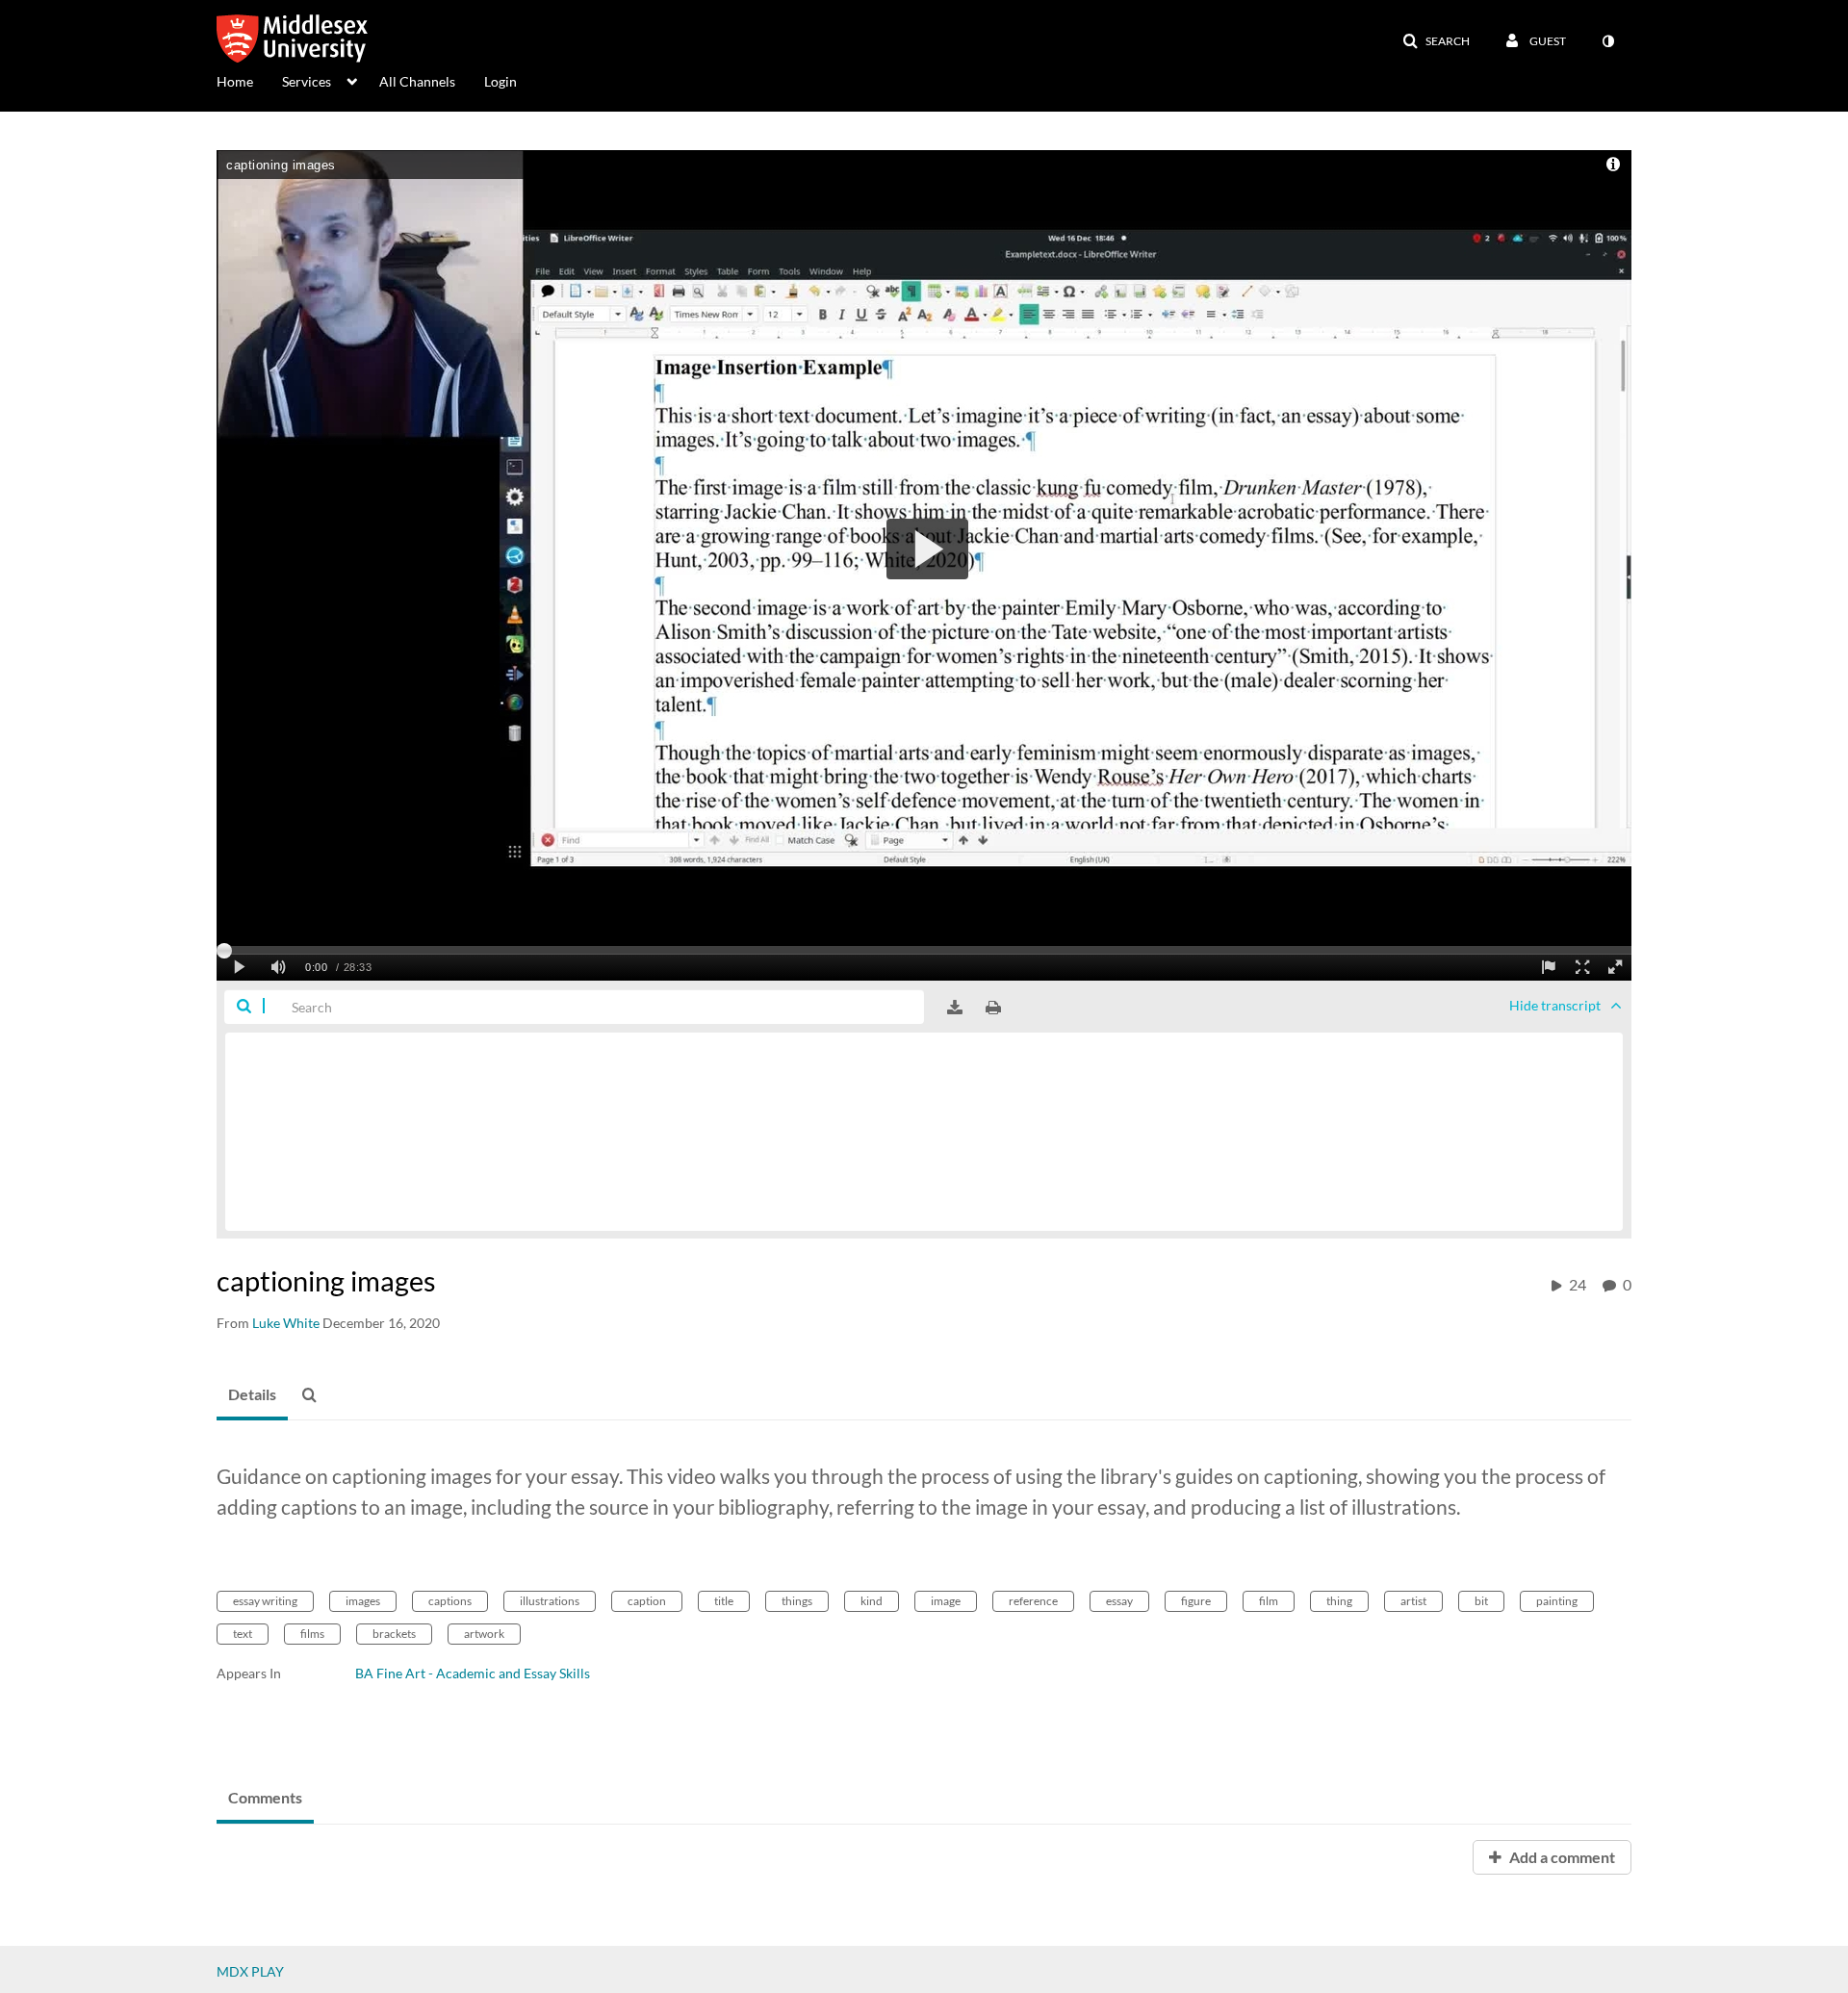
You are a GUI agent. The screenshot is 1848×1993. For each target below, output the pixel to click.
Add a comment (1561, 1857)
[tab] (252, 1395)
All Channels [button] (417, 81)
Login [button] (500, 81)
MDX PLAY (250, 1971)
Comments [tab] (265, 1797)
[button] (1436, 41)
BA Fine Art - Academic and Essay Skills (473, 1673)
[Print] (993, 1008)
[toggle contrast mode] (1607, 41)
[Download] (955, 1008)
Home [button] (235, 81)
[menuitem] (249, 80)
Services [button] (307, 81)
